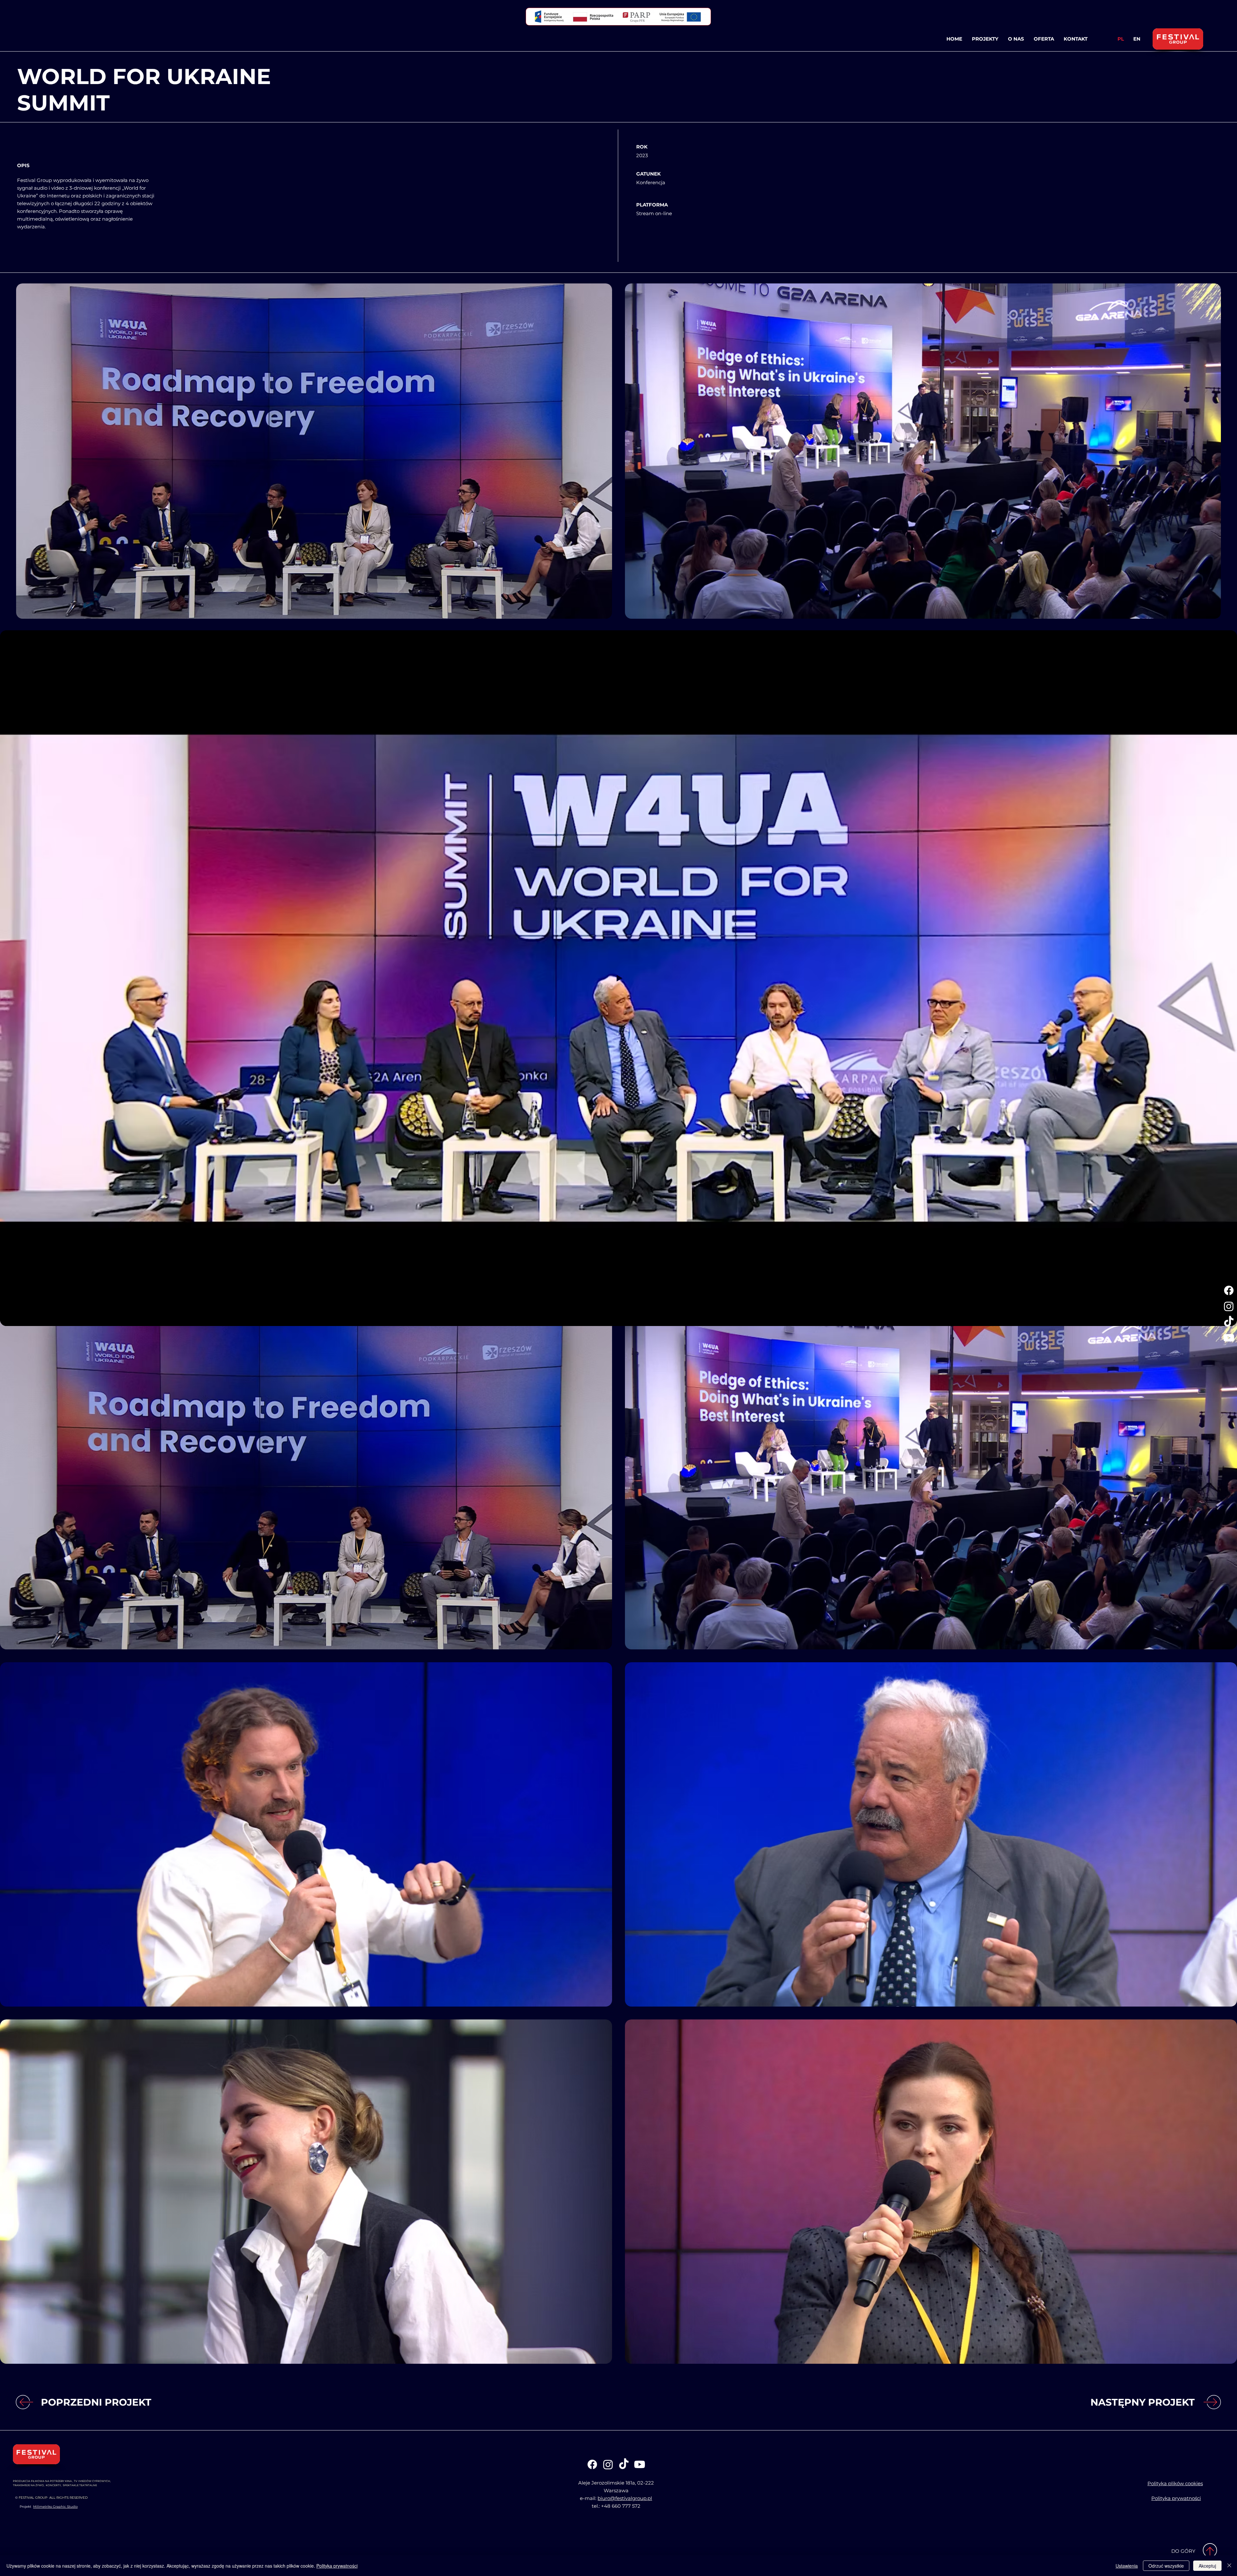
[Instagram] (1229, 1306)
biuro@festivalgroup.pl (625, 2498)
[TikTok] (1229, 1322)
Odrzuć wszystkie (1166, 2566)
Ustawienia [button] (1127, 2566)
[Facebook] (1229, 1290)
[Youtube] (1229, 1338)
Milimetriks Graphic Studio (55, 2507)
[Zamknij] (1229, 2566)
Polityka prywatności (337, 2566)
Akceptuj (1207, 2566)
